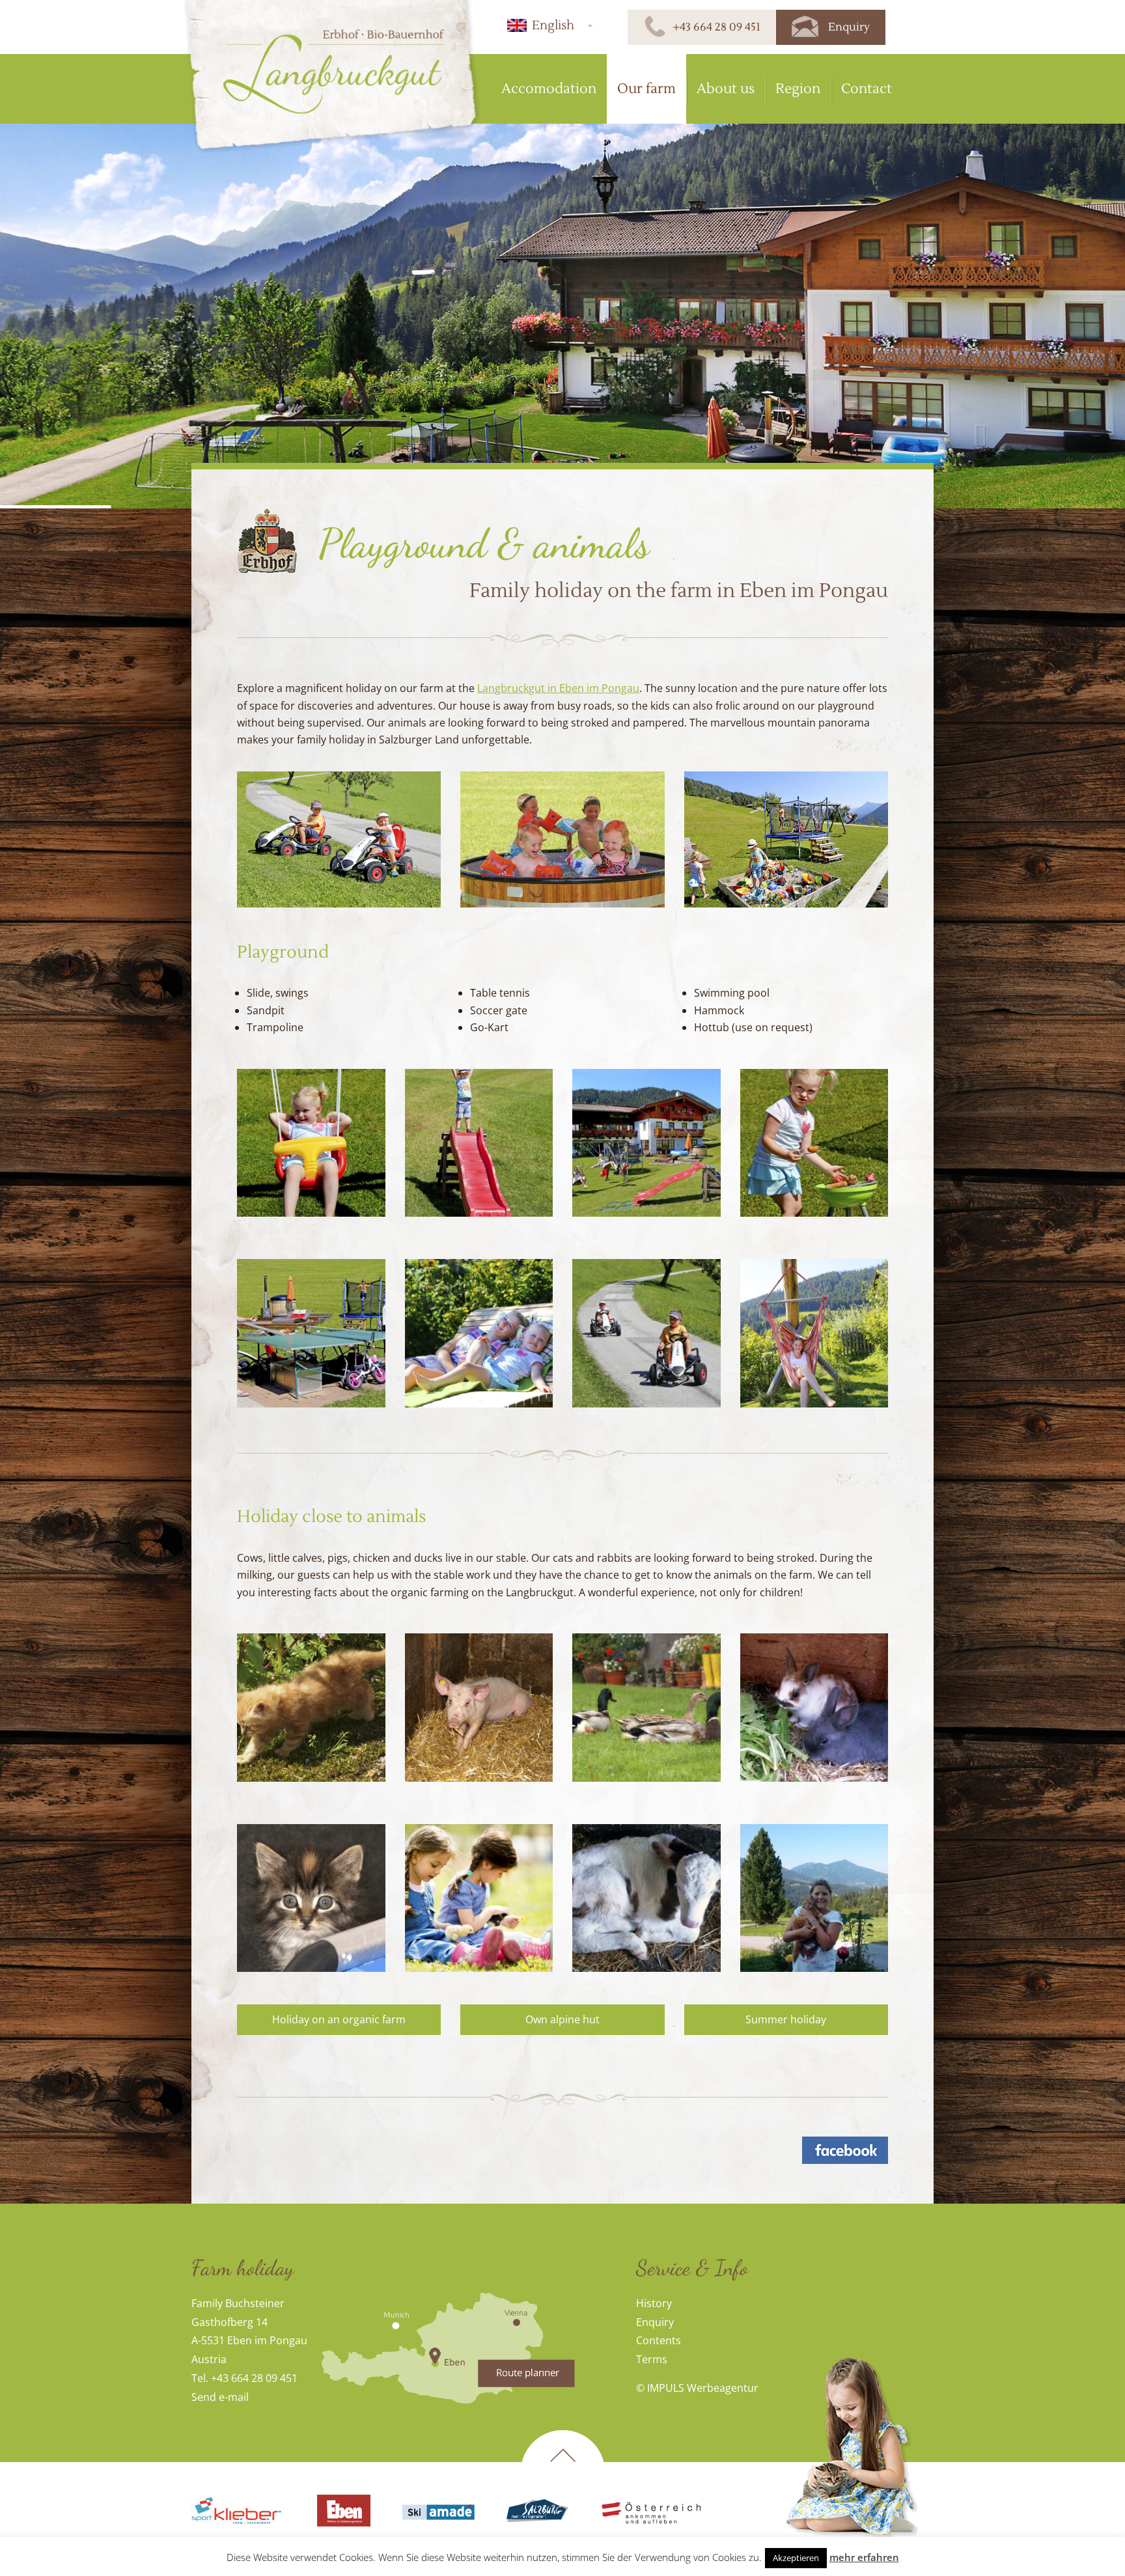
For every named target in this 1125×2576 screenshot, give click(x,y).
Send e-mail (220, 2397)
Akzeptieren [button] (796, 2558)
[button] (548, 25)
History (654, 2303)
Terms (652, 2359)
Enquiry (655, 2322)
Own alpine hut (562, 2019)
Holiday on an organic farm (339, 2019)
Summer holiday (786, 2019)
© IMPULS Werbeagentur (697, 2388)
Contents (659, 2340)
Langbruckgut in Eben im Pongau (558, 688)
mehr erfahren (864, 2557)
